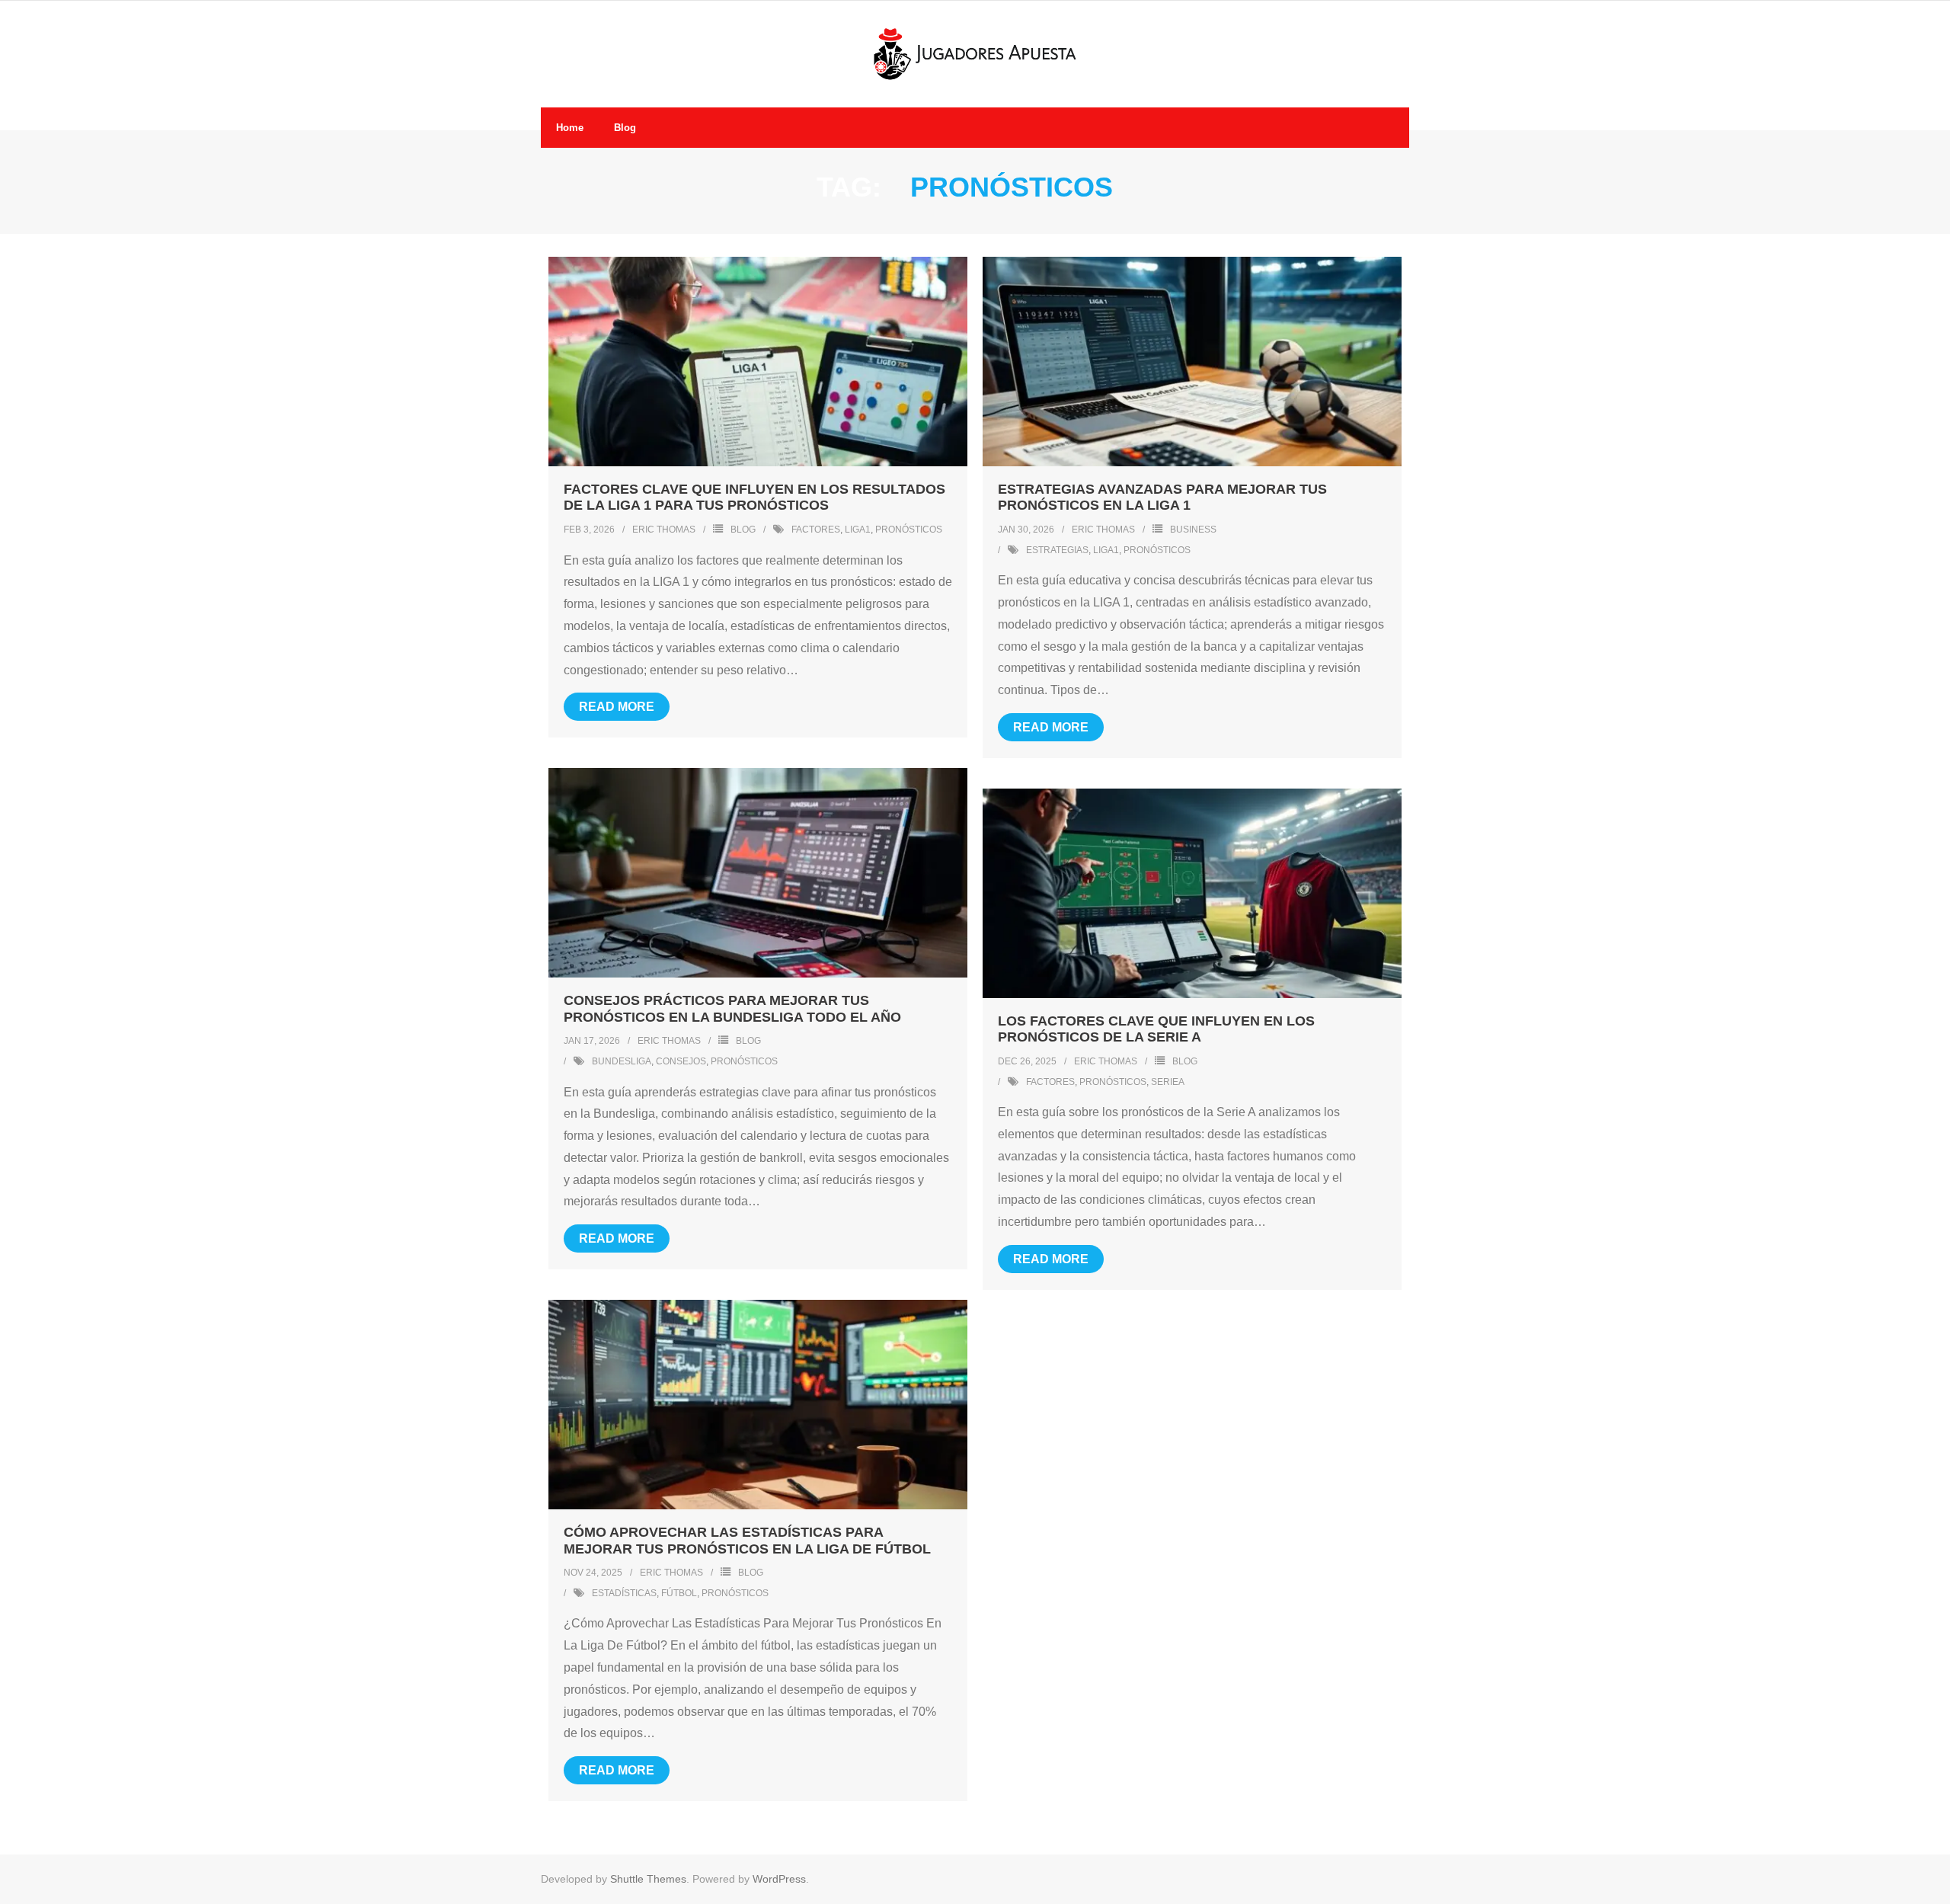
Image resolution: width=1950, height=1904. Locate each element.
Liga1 (858, 530)
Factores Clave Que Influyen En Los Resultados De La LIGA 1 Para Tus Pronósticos (754, 498)
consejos (681, 1061)
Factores (816, 530)
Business (1193, 530)
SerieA (1168, 1082)
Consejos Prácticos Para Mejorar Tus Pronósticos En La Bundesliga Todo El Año (732, 1009)
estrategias (1057, 550)
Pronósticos (909, 530)
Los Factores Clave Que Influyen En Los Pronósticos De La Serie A (1156, 1029)
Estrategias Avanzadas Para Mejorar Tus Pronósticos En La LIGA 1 (1162, 498)
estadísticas (624, 1593)
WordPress (779, 1879)
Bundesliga (622, 1061)
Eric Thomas (664, 530)
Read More (617, 707)
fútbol (679, 1593)
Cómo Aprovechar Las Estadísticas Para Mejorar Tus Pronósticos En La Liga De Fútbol (747, 1541)
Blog (743, 530)
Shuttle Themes (648, 1879)
